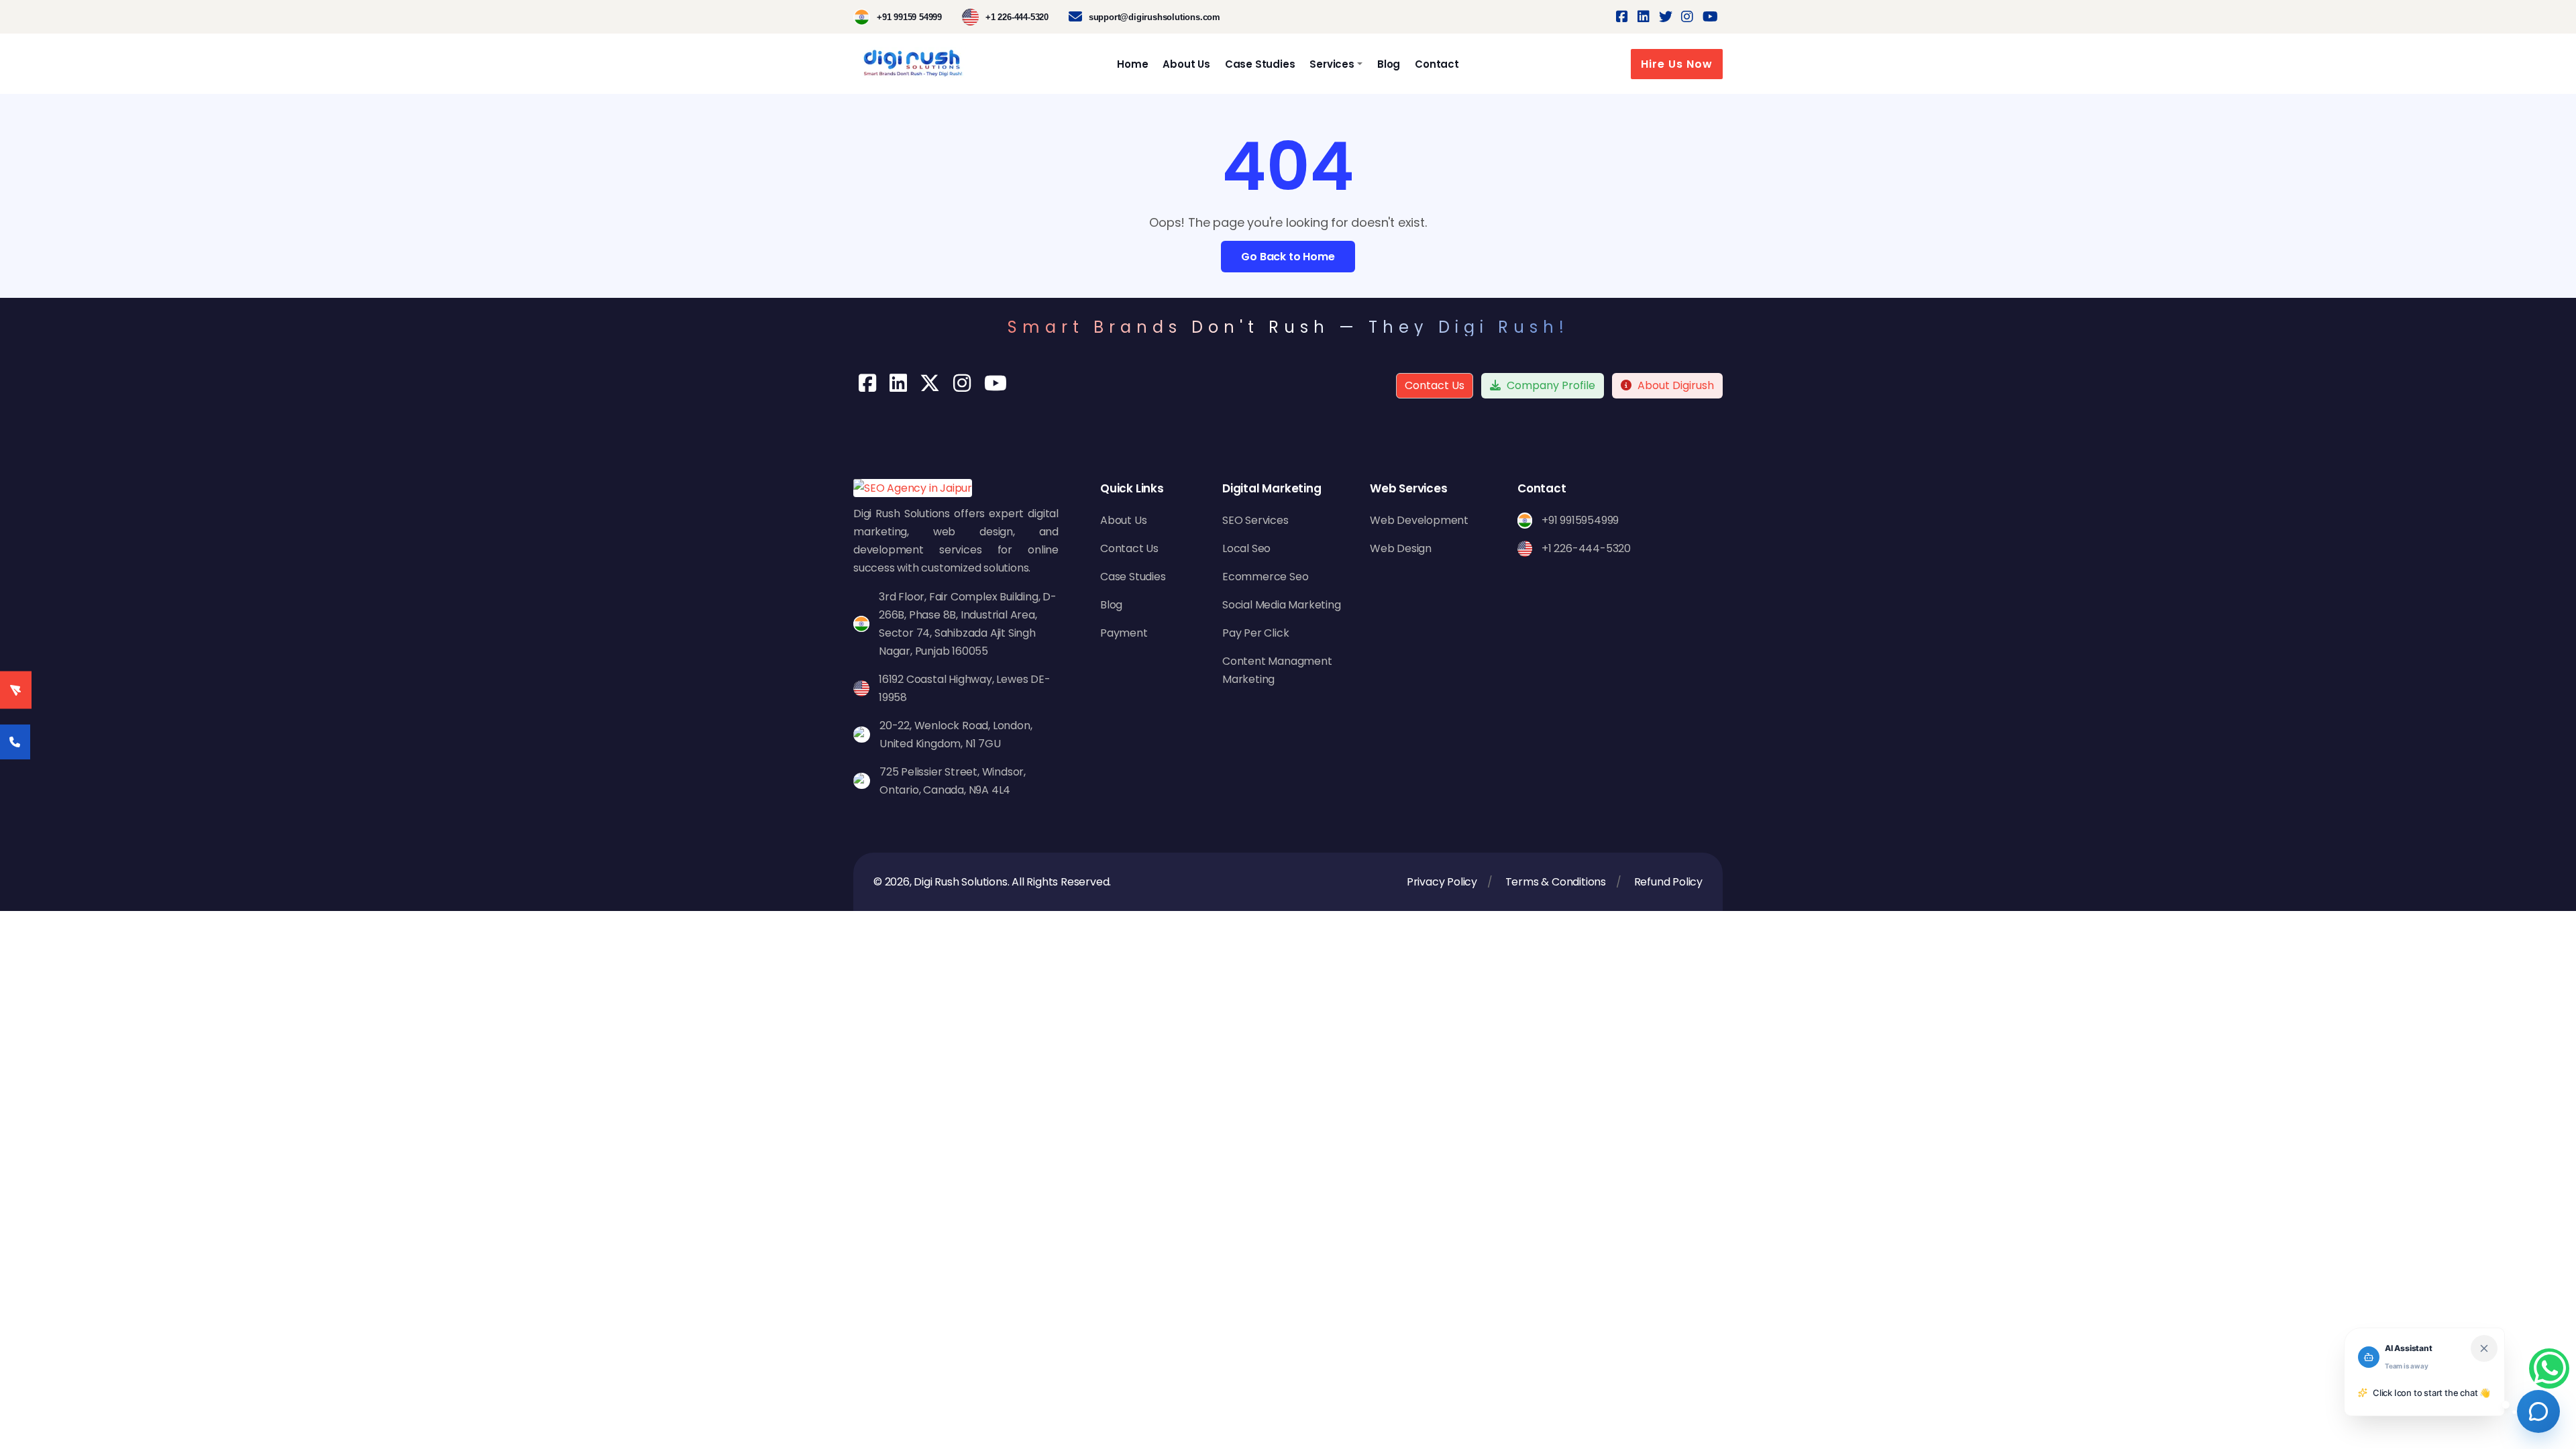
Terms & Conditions (1556, 882)
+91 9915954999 (1580, 520)
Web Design (1401, 548)
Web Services (1409, 488)
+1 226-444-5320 (1017, 17)
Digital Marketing (1272, 488)
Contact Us (1435, 385)
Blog (1389, 64)
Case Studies (1260, 64)
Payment (1124, 633)
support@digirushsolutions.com (1155, 17)
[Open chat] (2538, 1411)
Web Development (1419, 520)
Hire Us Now (1677, 64)
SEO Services (1255, 520)
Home (1132, 64)
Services (1332, 64)
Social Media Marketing (1282, 605)
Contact (1437, 64)
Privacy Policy (1442, 882)
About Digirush (1676, 385)
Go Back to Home (1288, 257)
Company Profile (1550, 385)
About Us (1186, 64)
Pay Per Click (1255, 633)
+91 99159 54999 (909, 17)
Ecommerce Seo (1265, 577)
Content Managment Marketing (1277, 670)
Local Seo (1246, 548)
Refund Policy (1668, 882)
